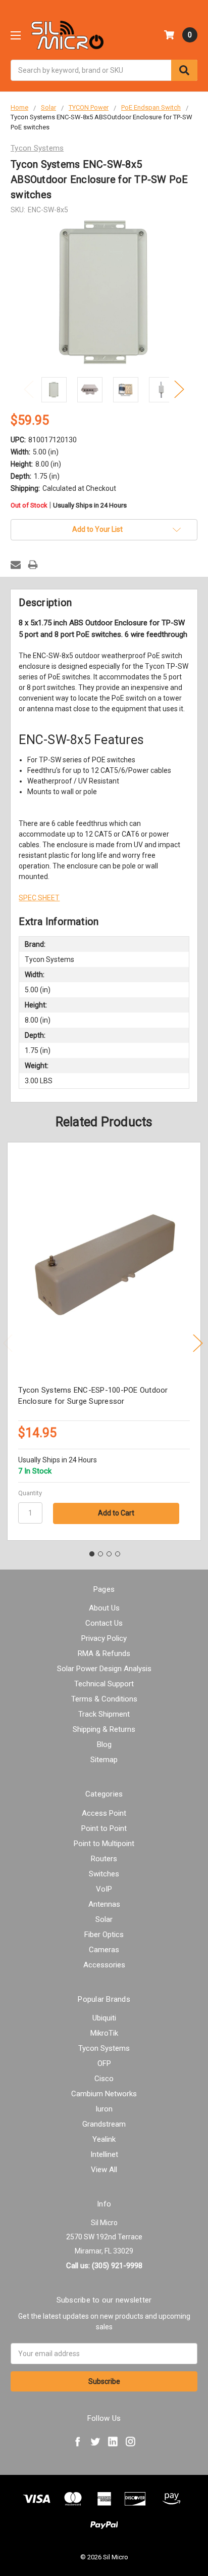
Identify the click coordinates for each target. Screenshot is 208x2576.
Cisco (104, 2079)
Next (179, 389)
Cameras (104, 1950)
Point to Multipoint (104, 1844)
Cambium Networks (104, 2094)
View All (104, 2170)
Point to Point (104, 1828)
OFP (104, 2063)
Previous (29, 389)
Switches (104, 1874)
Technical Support (104, 1684)
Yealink (104, 2139)
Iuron (104, 2109)
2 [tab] (100, 1554)
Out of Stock (69, 506)
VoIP (104, 1889)
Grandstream (104, 2124)
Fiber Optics (104, 1935)
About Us (104, 1608)
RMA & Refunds (104, 1653)
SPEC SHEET (39, 898)
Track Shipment (104, 1714)
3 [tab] (109, 1554)
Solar (104, 1919)
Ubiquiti (104, 2018)
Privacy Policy (104, 1638)
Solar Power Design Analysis (104, 1669)
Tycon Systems (104, 2048)
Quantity (30, 1493)
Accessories (104, 1965)
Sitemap (104, 1760)
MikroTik (104, 2033)
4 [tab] (118, 1554)
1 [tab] (92, 1554)
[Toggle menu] (15, 35)
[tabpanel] (104, 1341)
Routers (104, 1859)
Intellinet (104, 2154)
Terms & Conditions (104, 1699)
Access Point (104, 1813)
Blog (104, 1744)
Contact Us (104, 1623)
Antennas (104, 1904)
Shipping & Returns (104, 1729)
